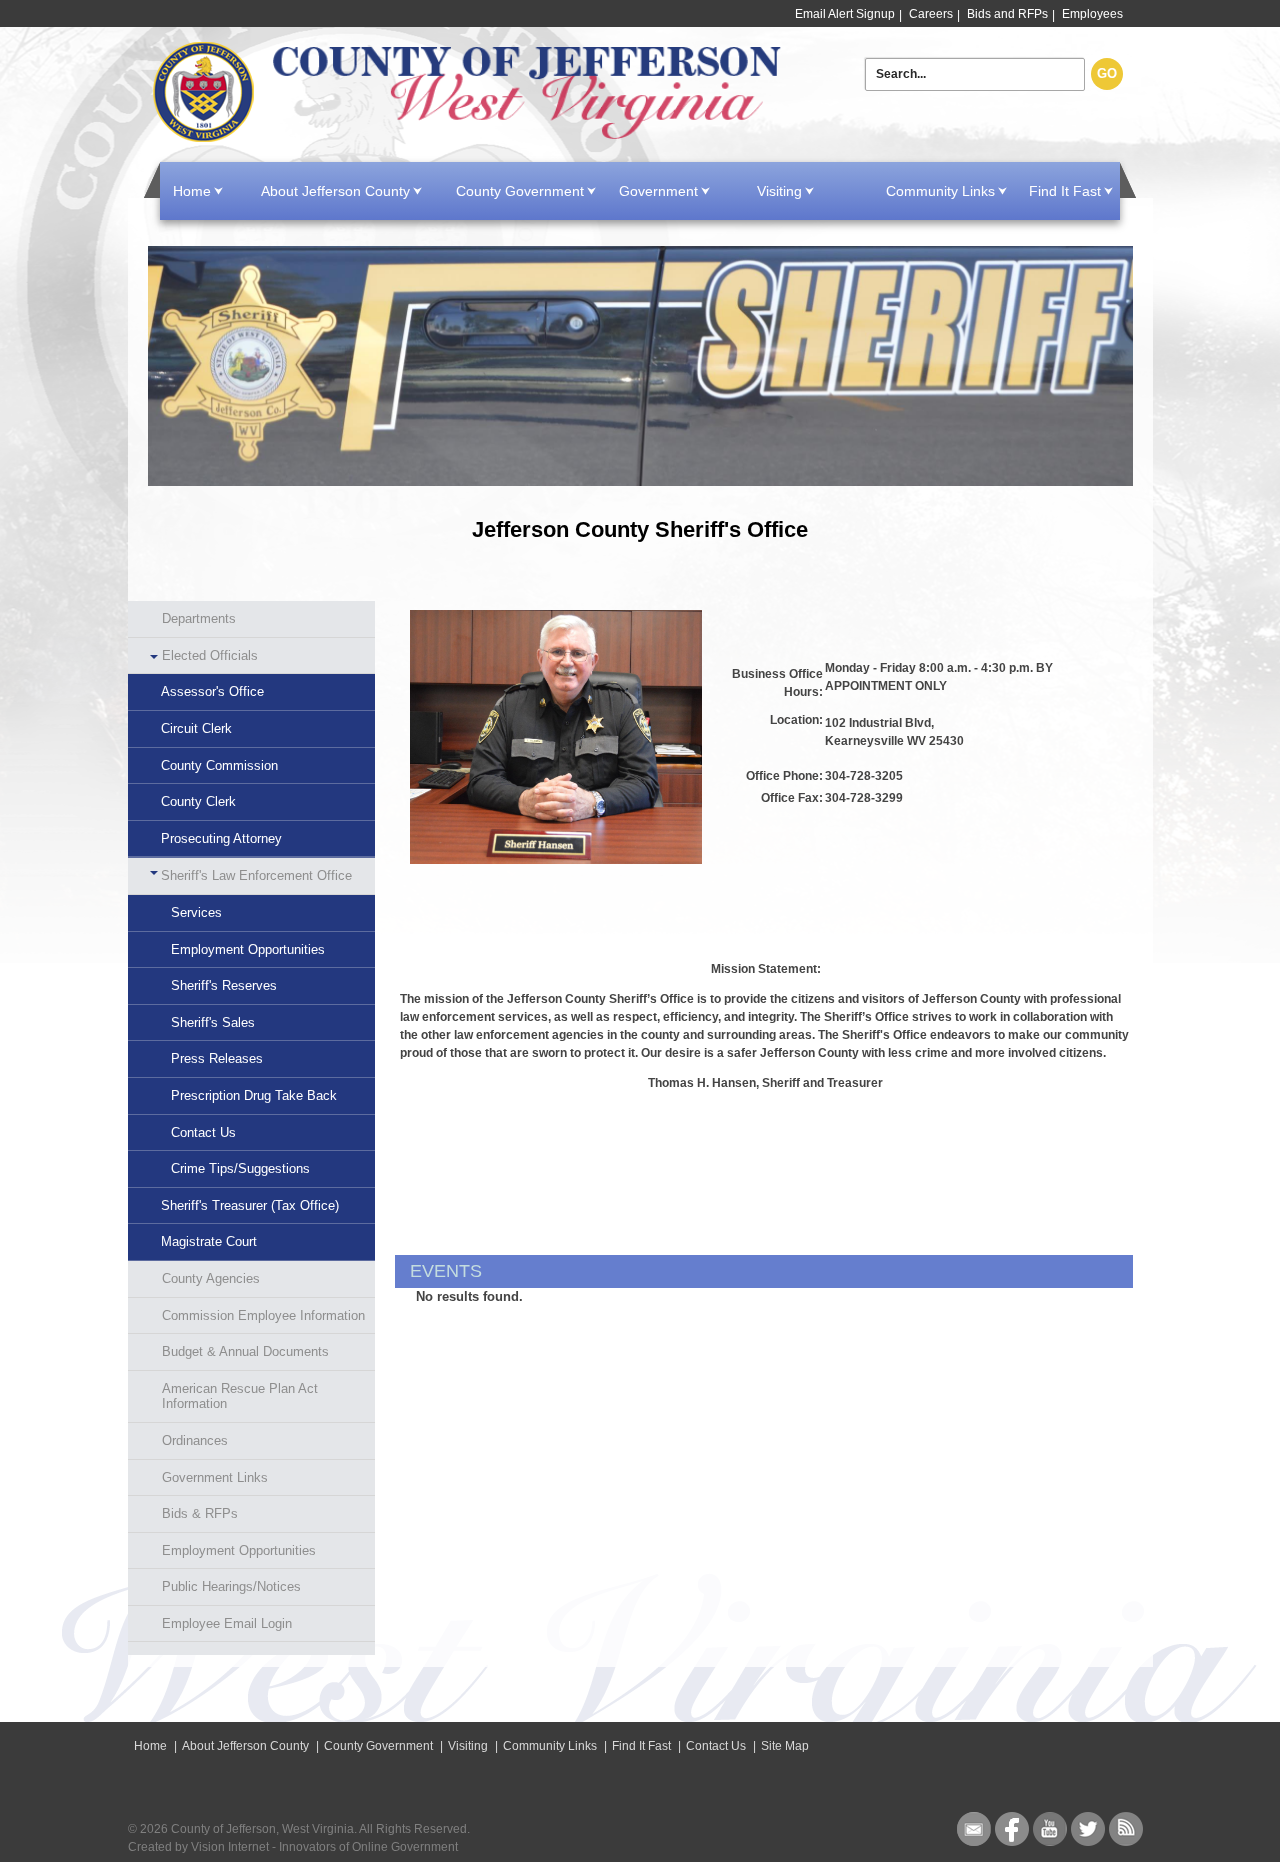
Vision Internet (230, 1847)
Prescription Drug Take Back (254, 1095)
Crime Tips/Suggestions (240, 1168)
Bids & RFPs (200, 1513)
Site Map (785, 1746)
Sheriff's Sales (213, 1022)
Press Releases (217, 1058)
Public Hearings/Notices (231, 1586)
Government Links (215, 1477)
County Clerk (198, 801)
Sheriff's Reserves (224, 985)
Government (658, 191)
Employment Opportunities (248, 949)
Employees (1092, 14)
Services (196, 912)
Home (471, 92)
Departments (199, 618)
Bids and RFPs (1007, 14)
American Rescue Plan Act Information (240, 1396)
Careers (931, 14)
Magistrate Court (209, 1241)
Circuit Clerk (196, 728)
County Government (520, 191)
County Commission (219, 765)
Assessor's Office (212, 691)
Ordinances (195, 1440)
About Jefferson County (335, 191)
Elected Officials (210, 655)
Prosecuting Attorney (221, 838)
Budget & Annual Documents (245, 1351)
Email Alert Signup (845, 14)
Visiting (779, 191)
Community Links (940, 191)
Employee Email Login (227, 1623)
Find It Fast (1065, 191)
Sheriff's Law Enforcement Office (256, 875)
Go (1107, 73)
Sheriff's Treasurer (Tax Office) (250, 1205)
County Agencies (211, 1278)
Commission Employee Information (263, 1315)
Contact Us (203, 1132)
